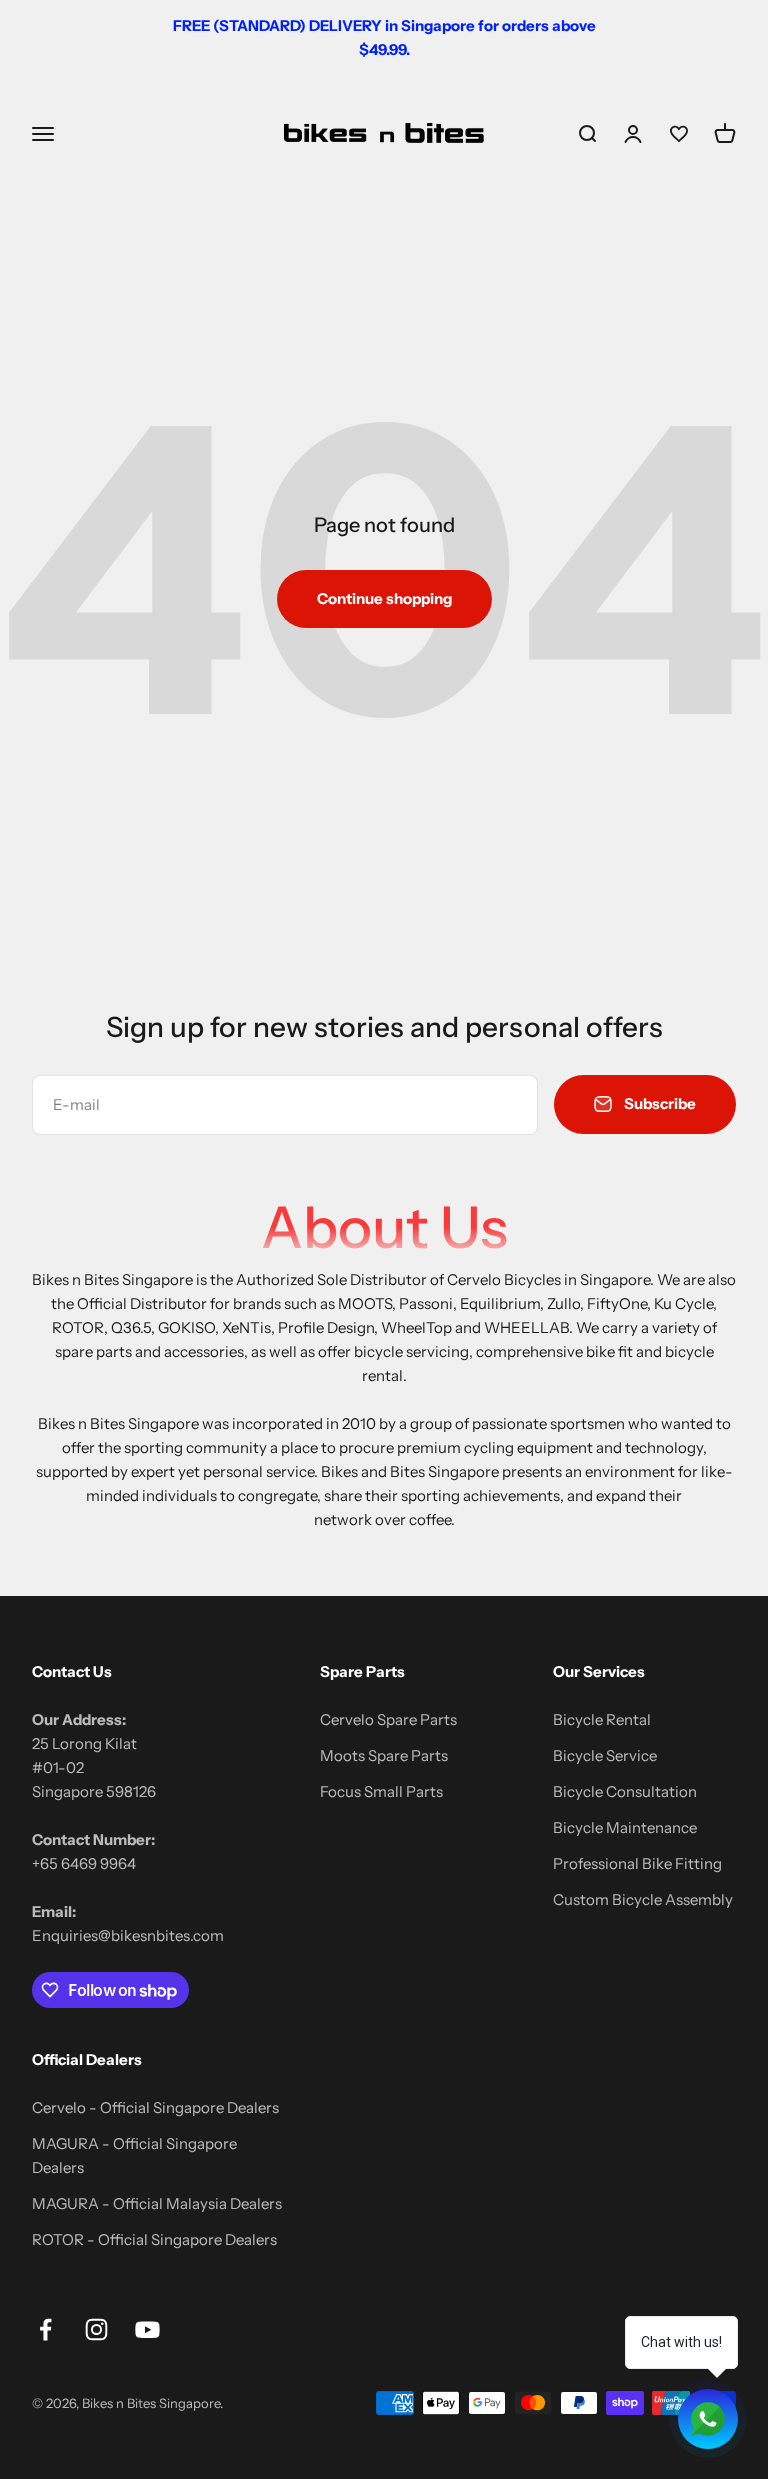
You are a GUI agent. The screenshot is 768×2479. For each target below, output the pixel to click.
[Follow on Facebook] (45, 2329)
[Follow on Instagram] (96, 2329)
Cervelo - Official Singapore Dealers (155, 2107)
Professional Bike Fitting (637, 1863)
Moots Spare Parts (384, 1755)
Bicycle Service (605, 1755)
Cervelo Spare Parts (388, 1719)
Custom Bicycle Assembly (643, 1899)
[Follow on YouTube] (147, 2329)
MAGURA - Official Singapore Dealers (134, 2155)
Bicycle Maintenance (625, 1827)
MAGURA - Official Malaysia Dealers (157, 2203)
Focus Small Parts (381, 1791)
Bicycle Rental (602, 1719)
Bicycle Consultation (625, 1791)
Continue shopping (384, 598)
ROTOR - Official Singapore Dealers (154, 2239)
